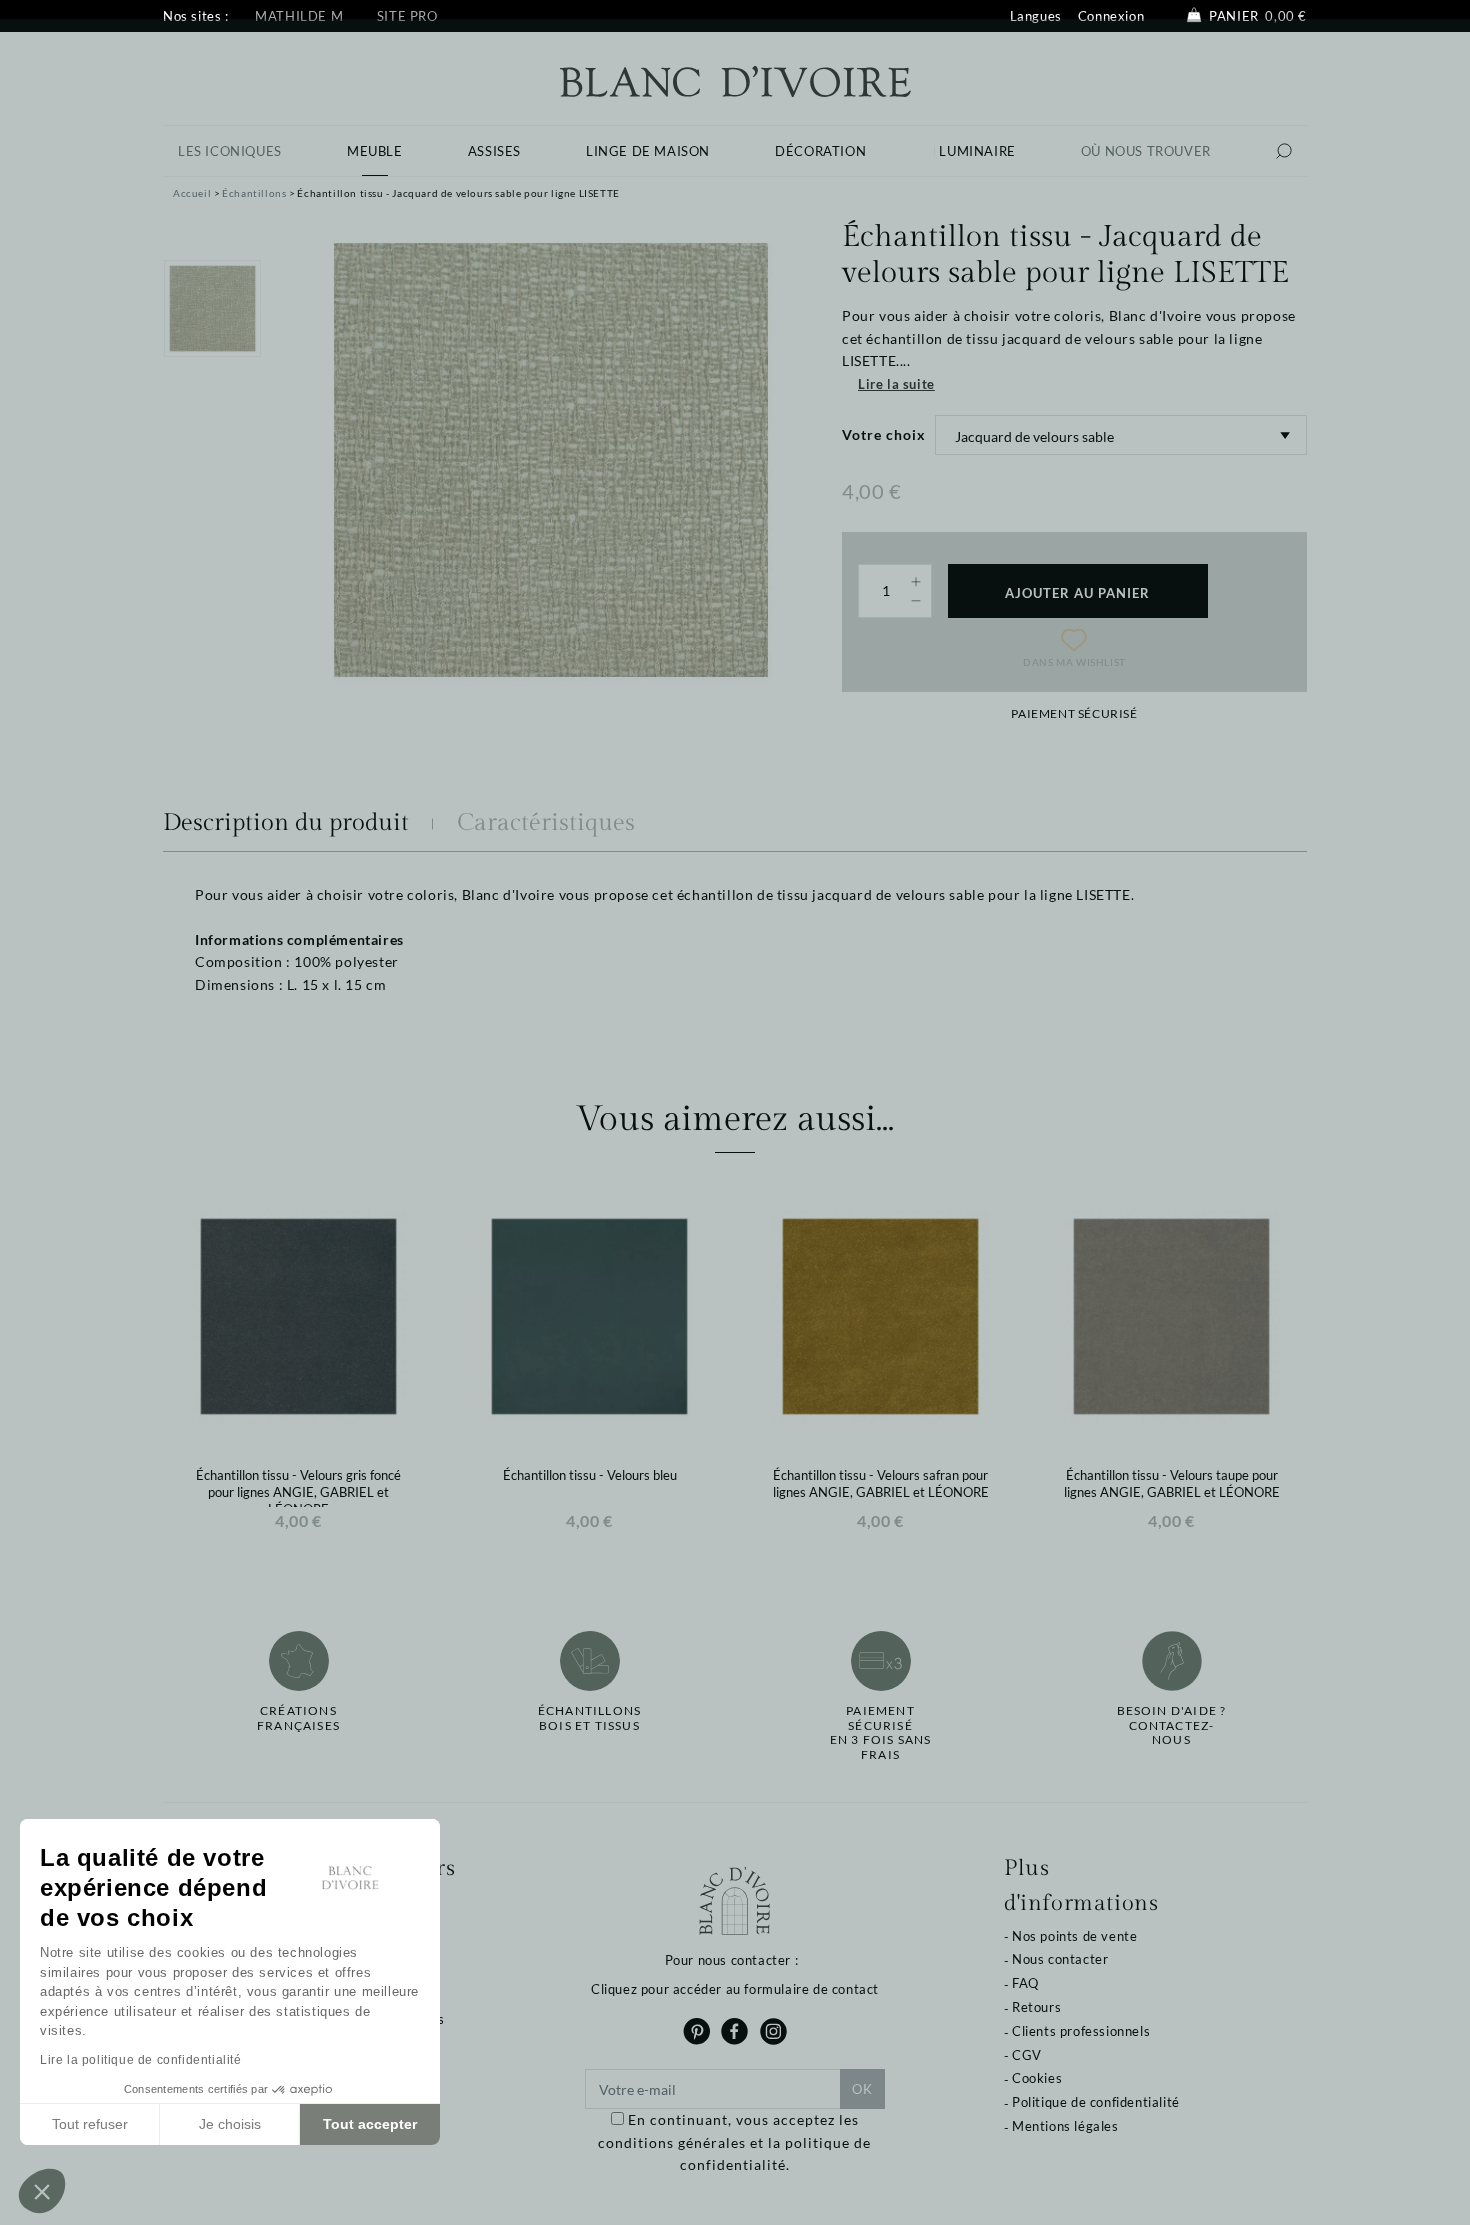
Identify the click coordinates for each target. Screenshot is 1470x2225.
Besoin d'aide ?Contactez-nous (1172, 1725)
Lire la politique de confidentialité (141, 2060)
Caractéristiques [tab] (546, 823)
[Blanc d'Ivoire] (735, 79)
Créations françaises (298, 1718)
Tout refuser (90, 2124)
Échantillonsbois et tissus (589, 1718)
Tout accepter (370, 2124)
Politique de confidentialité (1096, 2102)
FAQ (1025, 1983)
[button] (42, 2191)
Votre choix (884, 434)
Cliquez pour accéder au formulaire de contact (735, 1989)
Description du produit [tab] (286, 823)
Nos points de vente (1074, 1936)
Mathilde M (299, 16)
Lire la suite (896, 384)
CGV (1027, 2055)
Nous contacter (1060, 1959)
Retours (1036, 2007)
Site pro (407, 16)
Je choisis (230, 2124)
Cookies (1037, 2078)
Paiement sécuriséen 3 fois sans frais (881, 1732)
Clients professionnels (1081, 2031)
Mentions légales (1065, 2126)
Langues (1036, 16)
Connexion (1111, 16)
